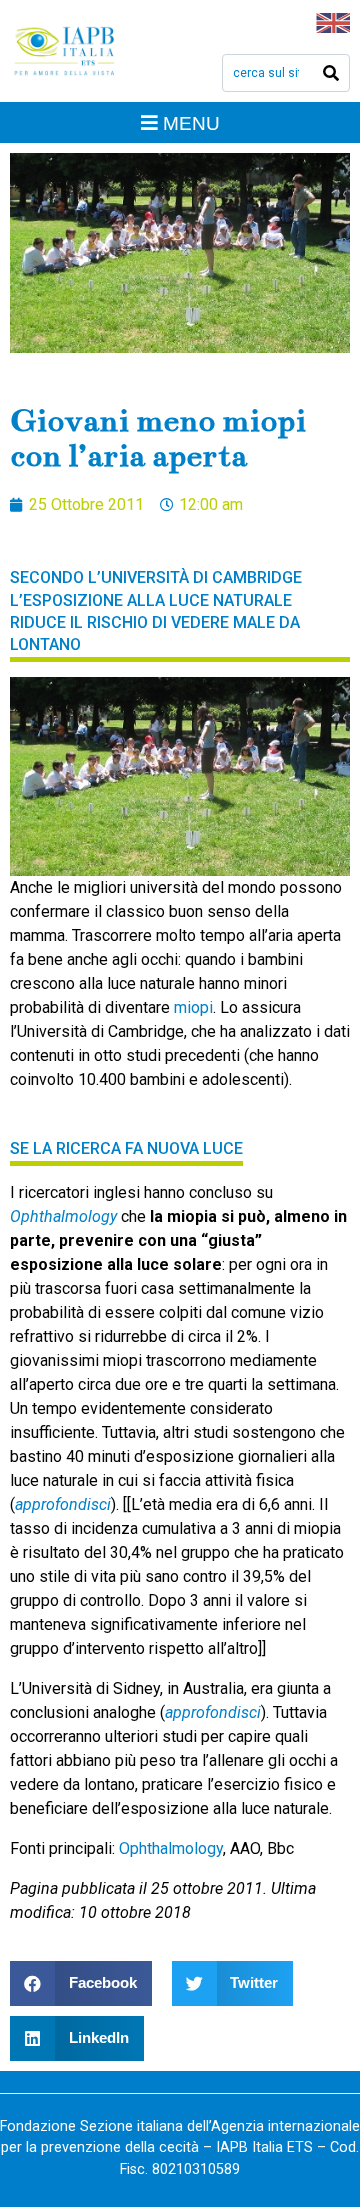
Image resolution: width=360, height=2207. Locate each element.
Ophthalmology (63, 1216)
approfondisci (63, 1504)
